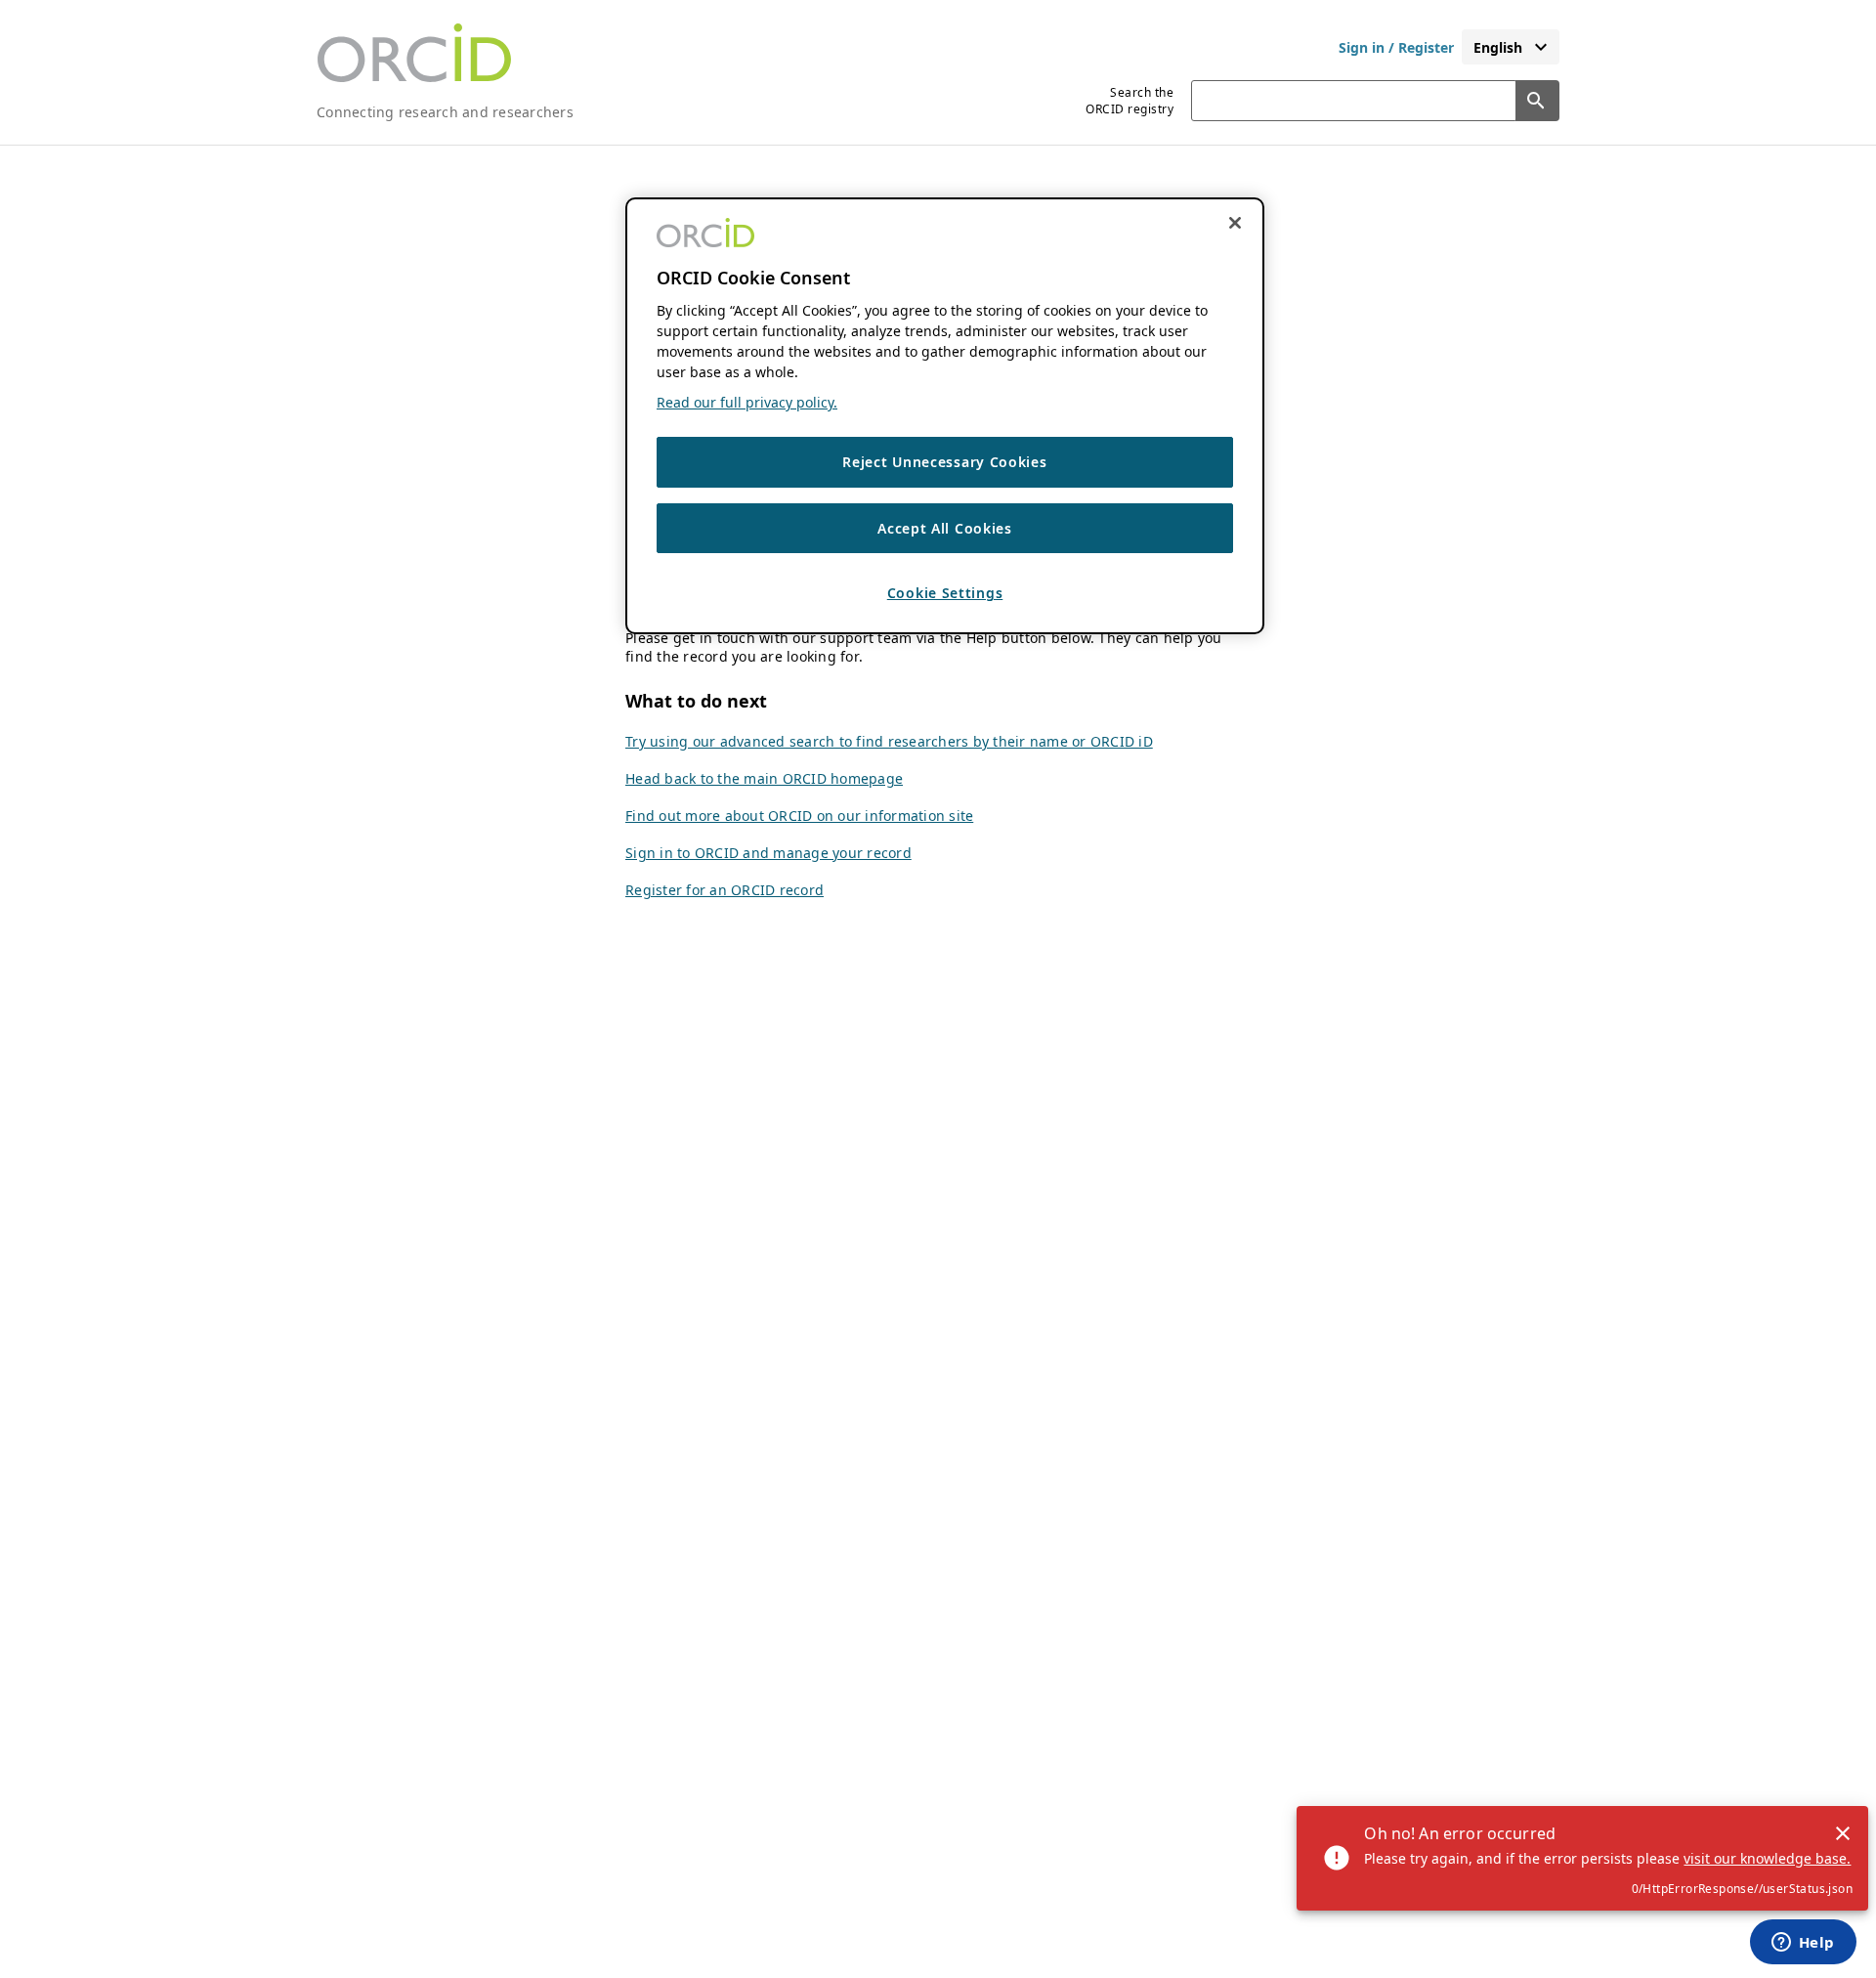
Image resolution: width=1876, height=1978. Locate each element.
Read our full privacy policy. (747, 403)
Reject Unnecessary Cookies (944, 463)
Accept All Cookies (945, 528)
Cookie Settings (945, 594)
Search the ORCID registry (1130, 101)
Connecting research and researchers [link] (445, 112)
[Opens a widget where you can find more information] (1803, 1944)
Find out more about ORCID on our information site (799, 816)
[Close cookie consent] (1235, 223)
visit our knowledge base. (1767, 1858)
